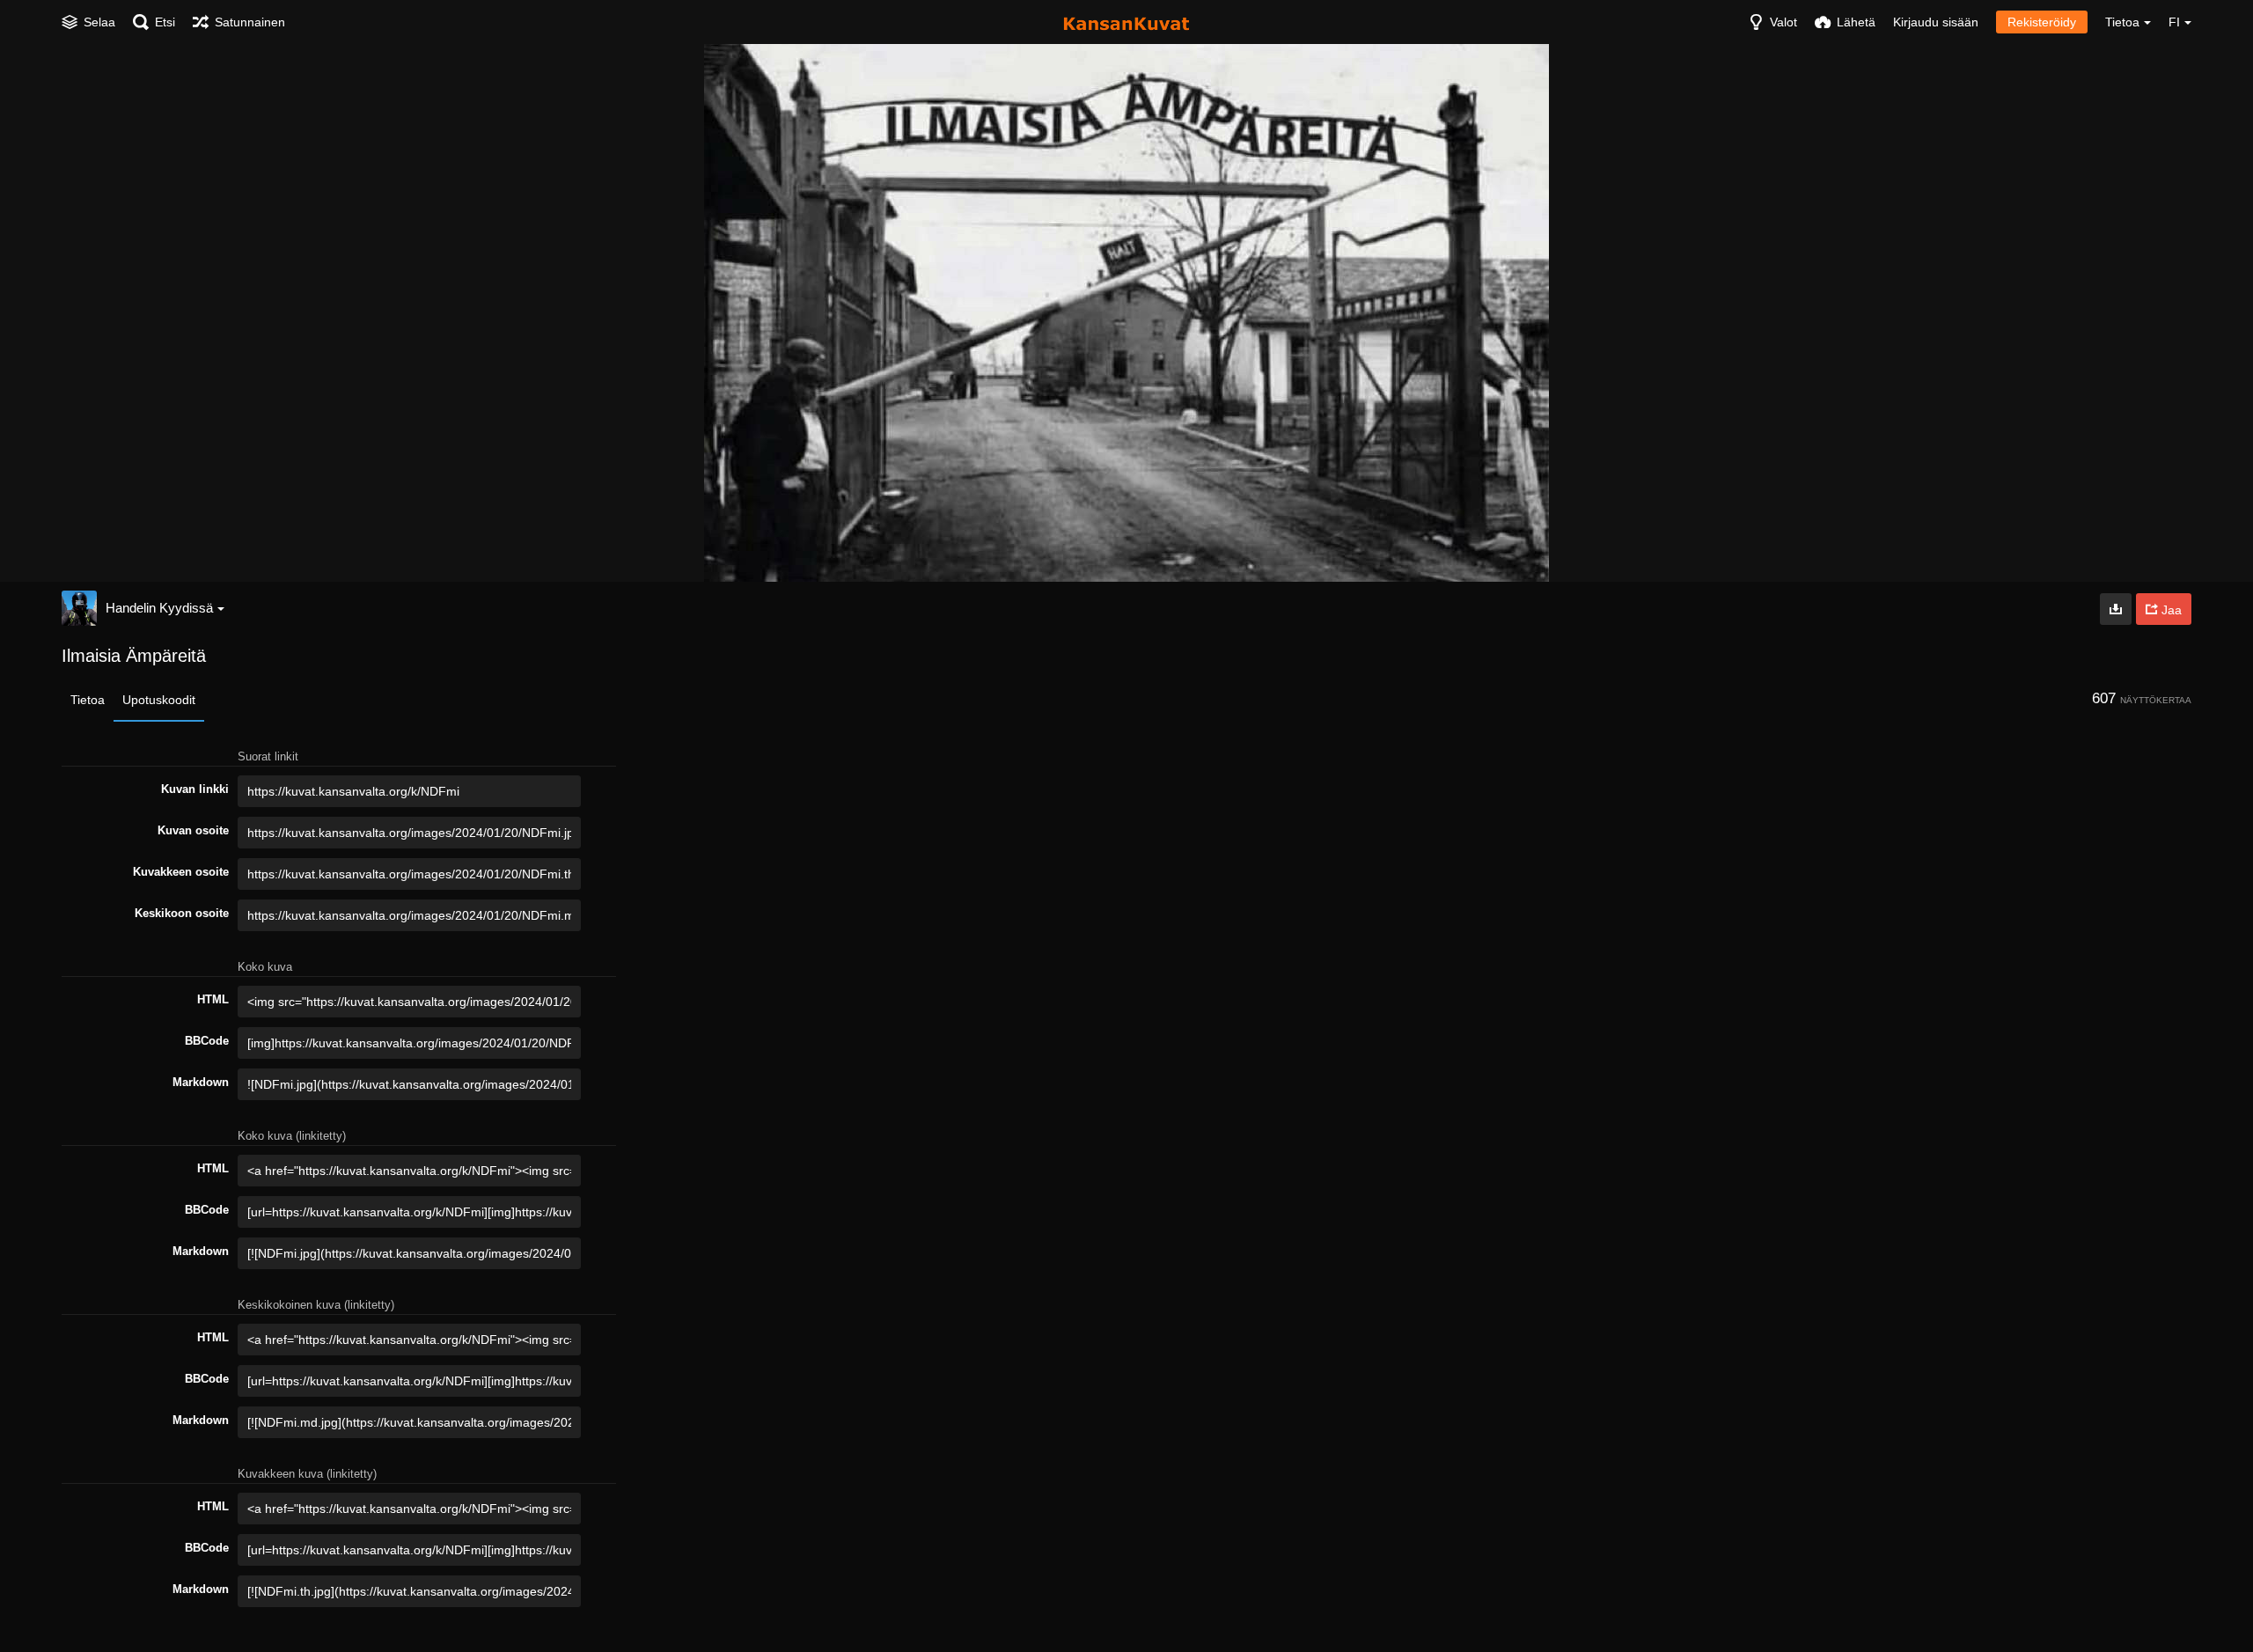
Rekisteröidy (2042, 22)
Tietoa (88, 700)
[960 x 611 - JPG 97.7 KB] (2116, 609)
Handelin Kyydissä (159, 608)
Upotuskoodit (159, 700)
